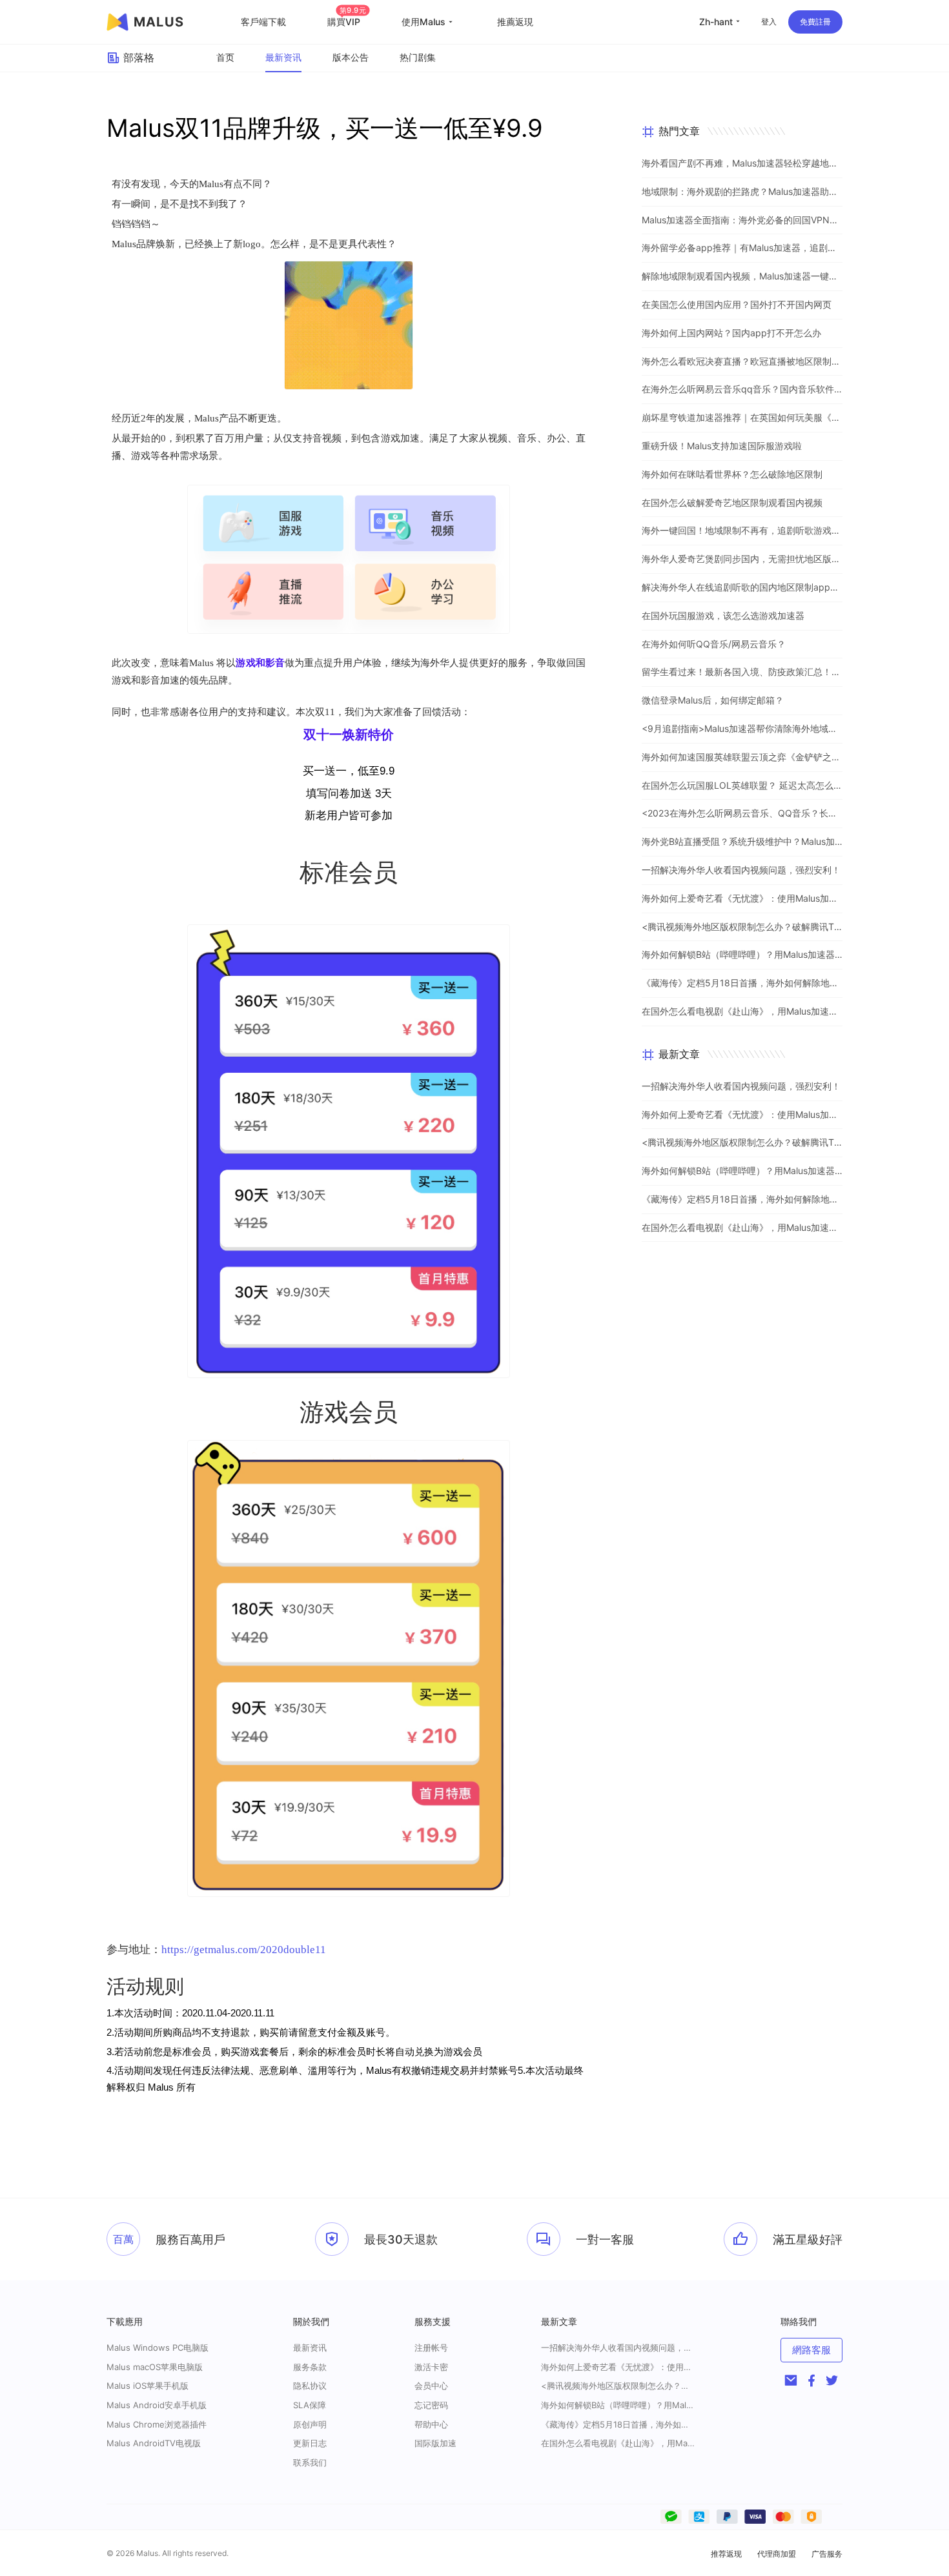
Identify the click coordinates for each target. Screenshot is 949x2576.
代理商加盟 (777, 2554)
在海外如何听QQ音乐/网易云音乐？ (714, 644)
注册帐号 (431, 2348)
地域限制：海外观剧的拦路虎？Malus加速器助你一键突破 (742, 191)
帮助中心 (431, 2424)
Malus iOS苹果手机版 (148, 2386)
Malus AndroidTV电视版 (154, 2443)
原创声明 (310, 2424)
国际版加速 (435, 2443)
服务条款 (310, 2367)
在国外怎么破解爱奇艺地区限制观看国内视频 (732, 502)
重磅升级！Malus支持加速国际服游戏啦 (722, 446)
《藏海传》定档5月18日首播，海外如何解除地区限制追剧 (742, 983)
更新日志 (310, 2443)
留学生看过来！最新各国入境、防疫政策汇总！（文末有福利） (742, 672)
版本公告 (351, 57)
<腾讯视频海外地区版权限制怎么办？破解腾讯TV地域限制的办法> (742, 927)
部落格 (139, 57)
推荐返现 (726, 2554)
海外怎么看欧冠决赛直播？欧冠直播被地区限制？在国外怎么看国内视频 (742, 361)
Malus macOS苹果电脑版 (155, 2367)
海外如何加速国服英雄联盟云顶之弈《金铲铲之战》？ (742, 757)
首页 (225, 57)
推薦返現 (515, 22)
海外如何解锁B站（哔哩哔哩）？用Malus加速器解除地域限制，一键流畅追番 (742, 954)
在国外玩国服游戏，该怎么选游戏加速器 (723, 615)
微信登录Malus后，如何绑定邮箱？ (713, 700)
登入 (769, 22)
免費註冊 (815, 22)
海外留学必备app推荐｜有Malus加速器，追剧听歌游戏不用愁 (742, 248)
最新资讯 (283, 57)
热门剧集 (418, 57)
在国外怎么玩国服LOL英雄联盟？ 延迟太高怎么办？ (742, 785)
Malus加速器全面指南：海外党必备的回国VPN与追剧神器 (742, 220)
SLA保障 (310, 2405)
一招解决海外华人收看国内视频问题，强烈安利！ (741, 870)
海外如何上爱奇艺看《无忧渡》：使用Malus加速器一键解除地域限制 (742, 898)
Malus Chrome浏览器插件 (157, 2424)
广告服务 (827, 2554)
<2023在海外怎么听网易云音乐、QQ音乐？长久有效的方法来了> (742, 813)
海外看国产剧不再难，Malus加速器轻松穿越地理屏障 (742, 163)
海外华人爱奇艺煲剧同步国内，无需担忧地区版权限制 (742, 559)
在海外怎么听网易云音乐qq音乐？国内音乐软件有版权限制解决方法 (742, 389)
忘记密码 (431, 2405)
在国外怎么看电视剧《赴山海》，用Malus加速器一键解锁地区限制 (742, 1011)
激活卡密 (431, 2367)
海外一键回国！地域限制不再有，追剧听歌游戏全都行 (742, 530)
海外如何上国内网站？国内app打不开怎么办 (731, 333)
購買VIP (347, 22)
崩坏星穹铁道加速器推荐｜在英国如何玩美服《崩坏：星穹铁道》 (742, 417)
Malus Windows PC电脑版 (158, 2348)
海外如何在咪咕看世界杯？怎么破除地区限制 (732, 474)
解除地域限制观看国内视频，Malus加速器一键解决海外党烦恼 (742, 276)
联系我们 (310, 2462)
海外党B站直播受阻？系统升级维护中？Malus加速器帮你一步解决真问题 (742, 841)
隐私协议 (310, 2386)
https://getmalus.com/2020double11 (244, 1950)
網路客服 (811, 2350)
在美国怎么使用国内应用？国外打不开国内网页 (737, 304)
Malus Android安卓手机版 (157, 2405)
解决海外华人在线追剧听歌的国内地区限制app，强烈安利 (742, 587)
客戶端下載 (263, 22)
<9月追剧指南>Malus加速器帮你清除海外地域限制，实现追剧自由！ (742, 728)
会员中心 (431, 2386)
